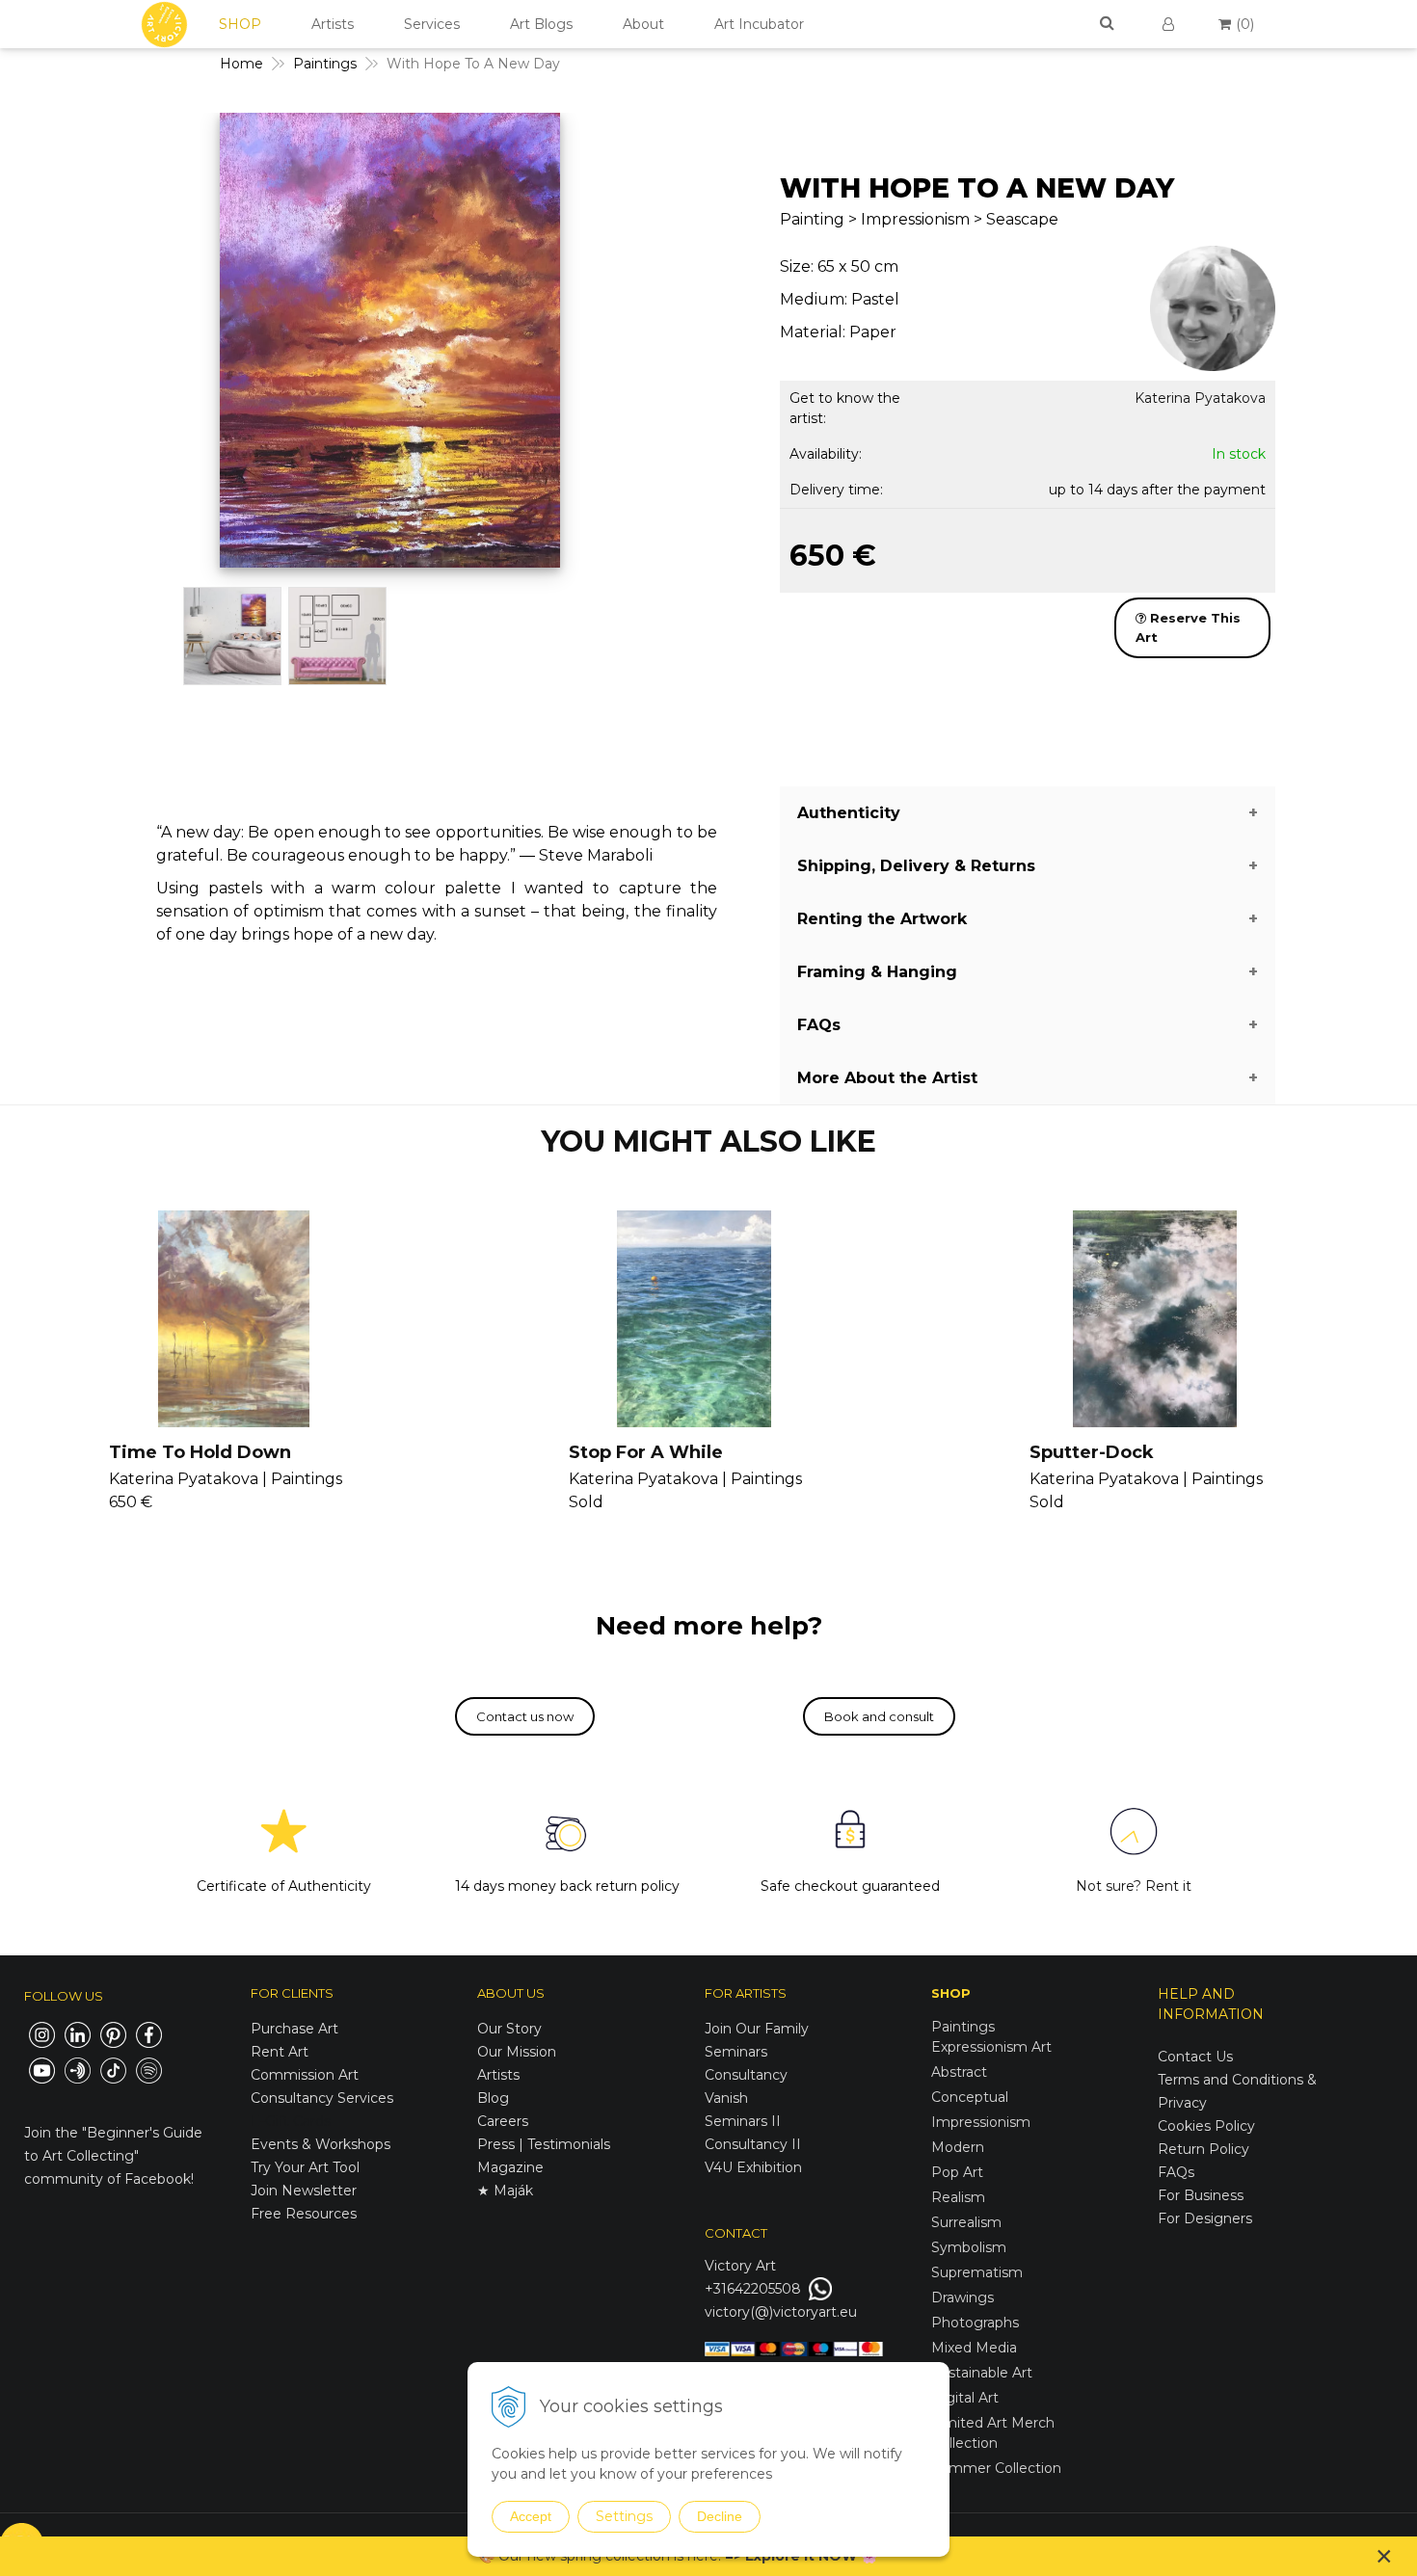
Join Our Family (757, 2029)
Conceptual (970, 2097)
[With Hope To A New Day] (390, 345)
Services (432, 24)
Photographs (975, 2323)
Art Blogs (541, 24)
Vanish (726, 2098)
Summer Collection (996, 2468)
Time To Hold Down (200, 1452)
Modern (958, 2147)
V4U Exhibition (753, 2167)
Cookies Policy (1206, 2126)
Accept (531, 2516)
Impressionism (981, 2122)
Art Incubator (759, 24)
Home (241, 64)
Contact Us (1195, 2057)
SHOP (240, 24)
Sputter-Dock (1092, 1452)
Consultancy (746, 2075)
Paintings (325, 64)
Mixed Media (974, 2348)
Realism (958, 2197)
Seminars (736, 2052)
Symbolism (969, 2247)
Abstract (959, 2072)
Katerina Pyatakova (1200, 398)
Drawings (962, 2297)
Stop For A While (646, 1452)
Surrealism (966, 2222)
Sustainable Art (982, 2373)
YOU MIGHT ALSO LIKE (708, 1142)
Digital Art (965, 2398)
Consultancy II (753, 2144)
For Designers (1205, 2218)
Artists (333, 24)
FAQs (1176, 2172)
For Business (1203, 2195)
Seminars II (743, 2121)
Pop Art (957, 2172)
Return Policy (1203, 2149)
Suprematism (977, 2272)
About (643, 24)
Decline (720, 2516)
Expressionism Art (991, 2047)
